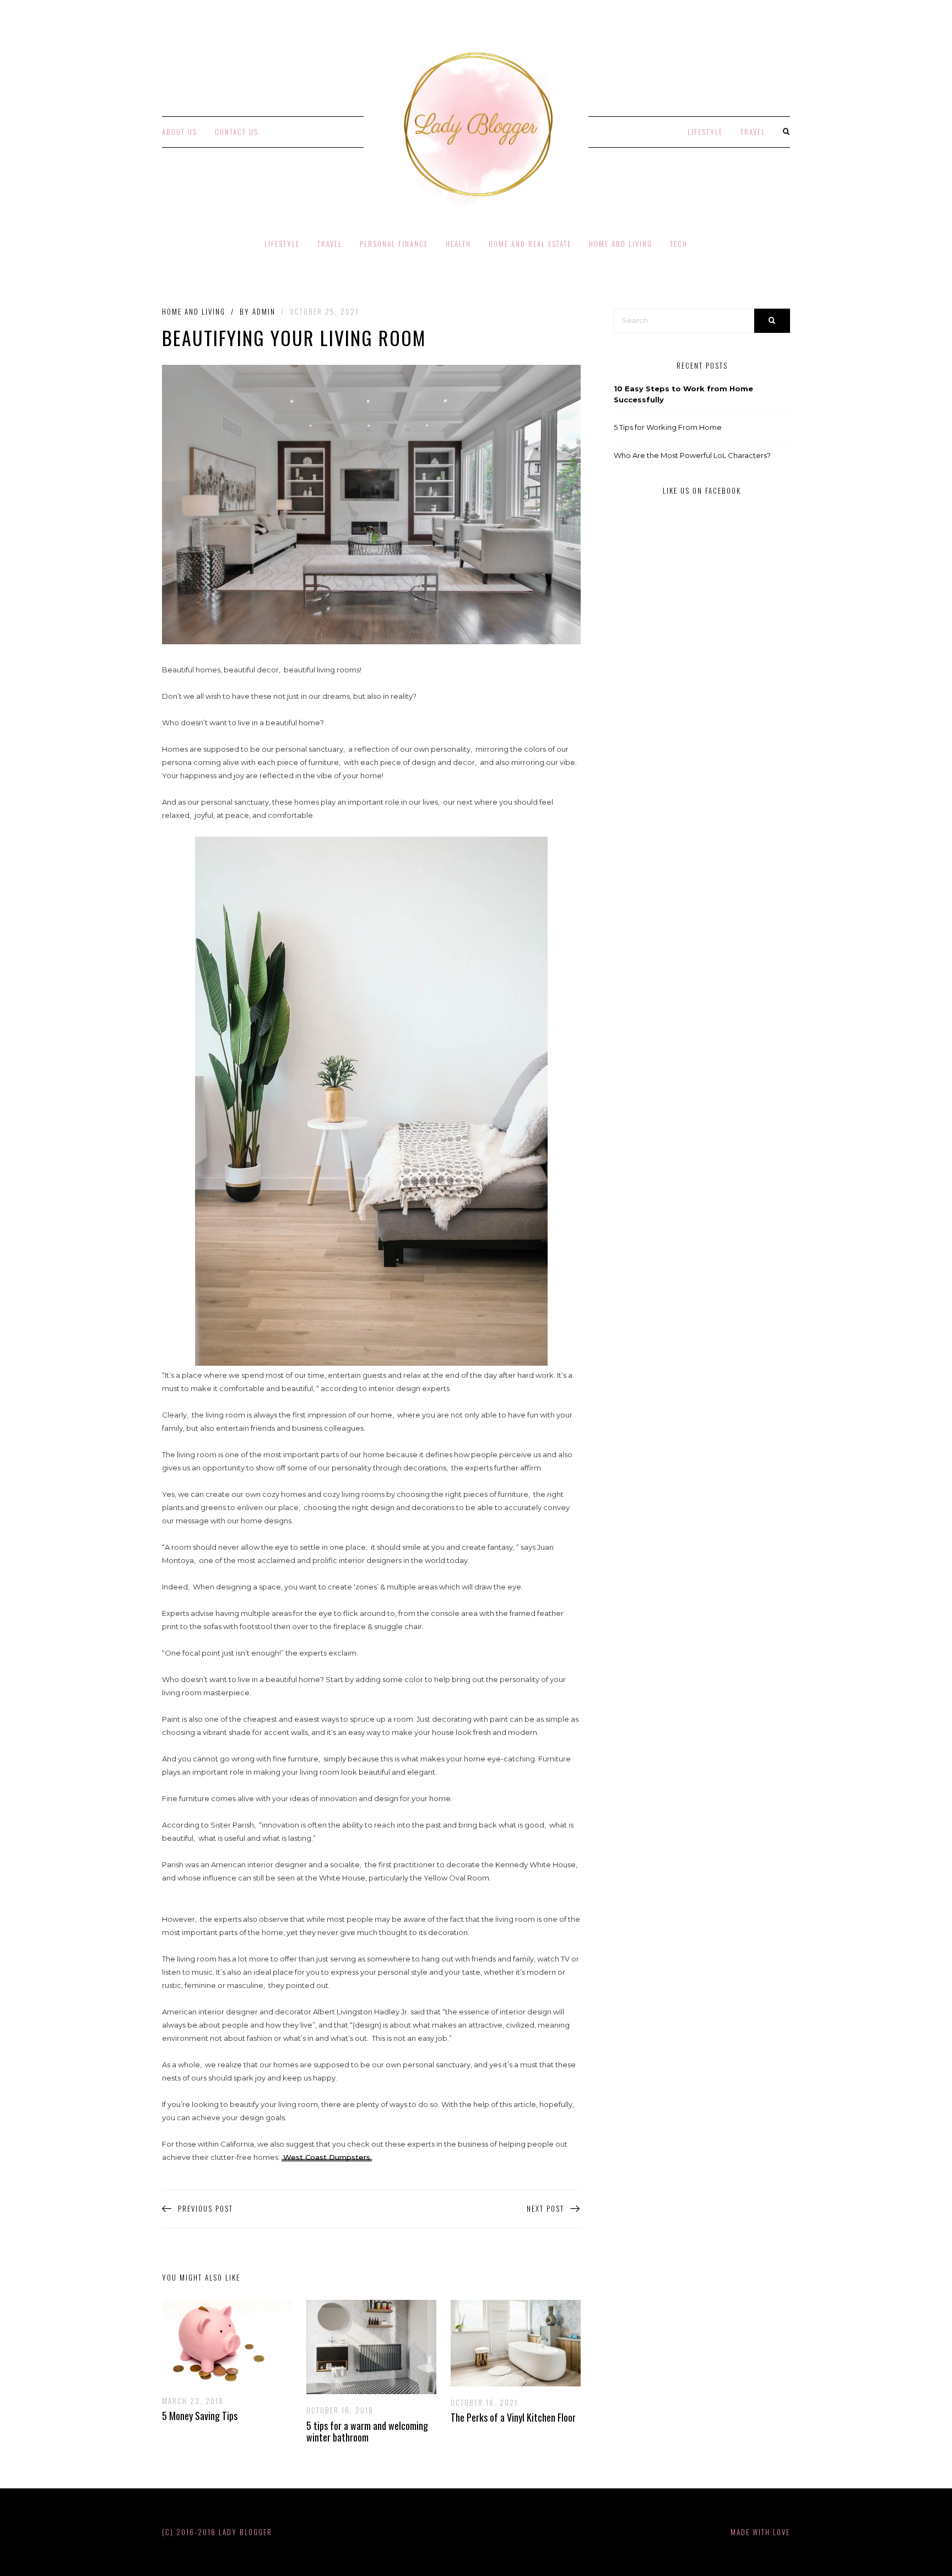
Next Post (545, 2209)
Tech (679, 244)
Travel (753, 132)
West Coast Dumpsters (327, 2157)
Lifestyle (705, 132)
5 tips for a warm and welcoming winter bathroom (367, 2432)
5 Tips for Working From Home (668, 427)
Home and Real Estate (530, 244)
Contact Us (237, 132)
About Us (180, 132)
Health (458, 244)
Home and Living (621, 244)
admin (264, 311)
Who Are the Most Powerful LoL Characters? (692, 455)
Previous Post (205, 2209)
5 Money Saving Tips (200, 2416)
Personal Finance (394, 244)
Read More (219, 2342)
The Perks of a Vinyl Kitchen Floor (513, 2417)
